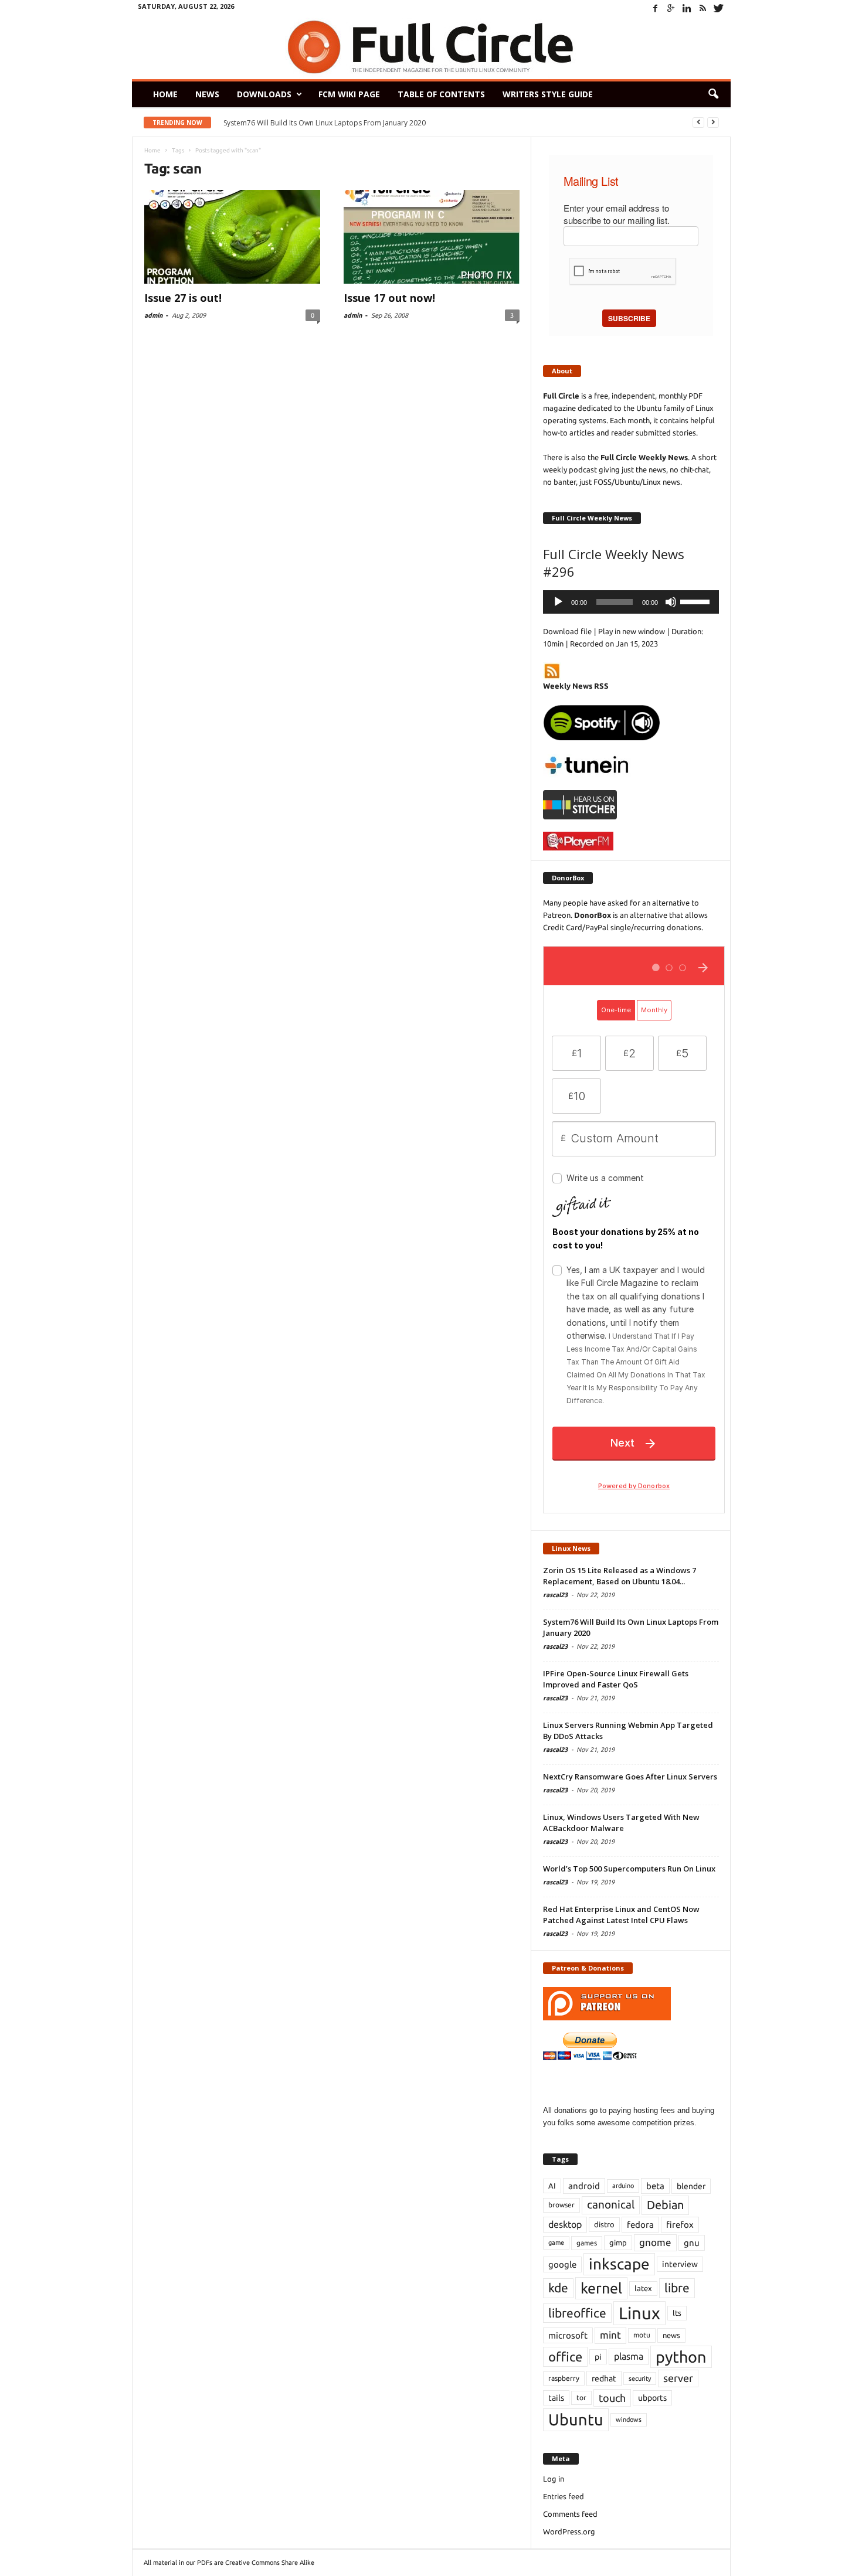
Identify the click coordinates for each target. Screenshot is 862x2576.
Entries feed (564, 2496)
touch (612, 2398)
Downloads (264, 94)
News (207, 94)
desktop (565, 2224)
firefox (680, 2225)
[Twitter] (719, 8)
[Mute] (671, 602)
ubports (652, 2398)
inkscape (619, 2264)
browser (561, 2205)
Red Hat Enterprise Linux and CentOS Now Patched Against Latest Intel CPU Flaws (621, 1915)
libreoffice (577, 2313)
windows (629, 2420)
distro (604, 2224)
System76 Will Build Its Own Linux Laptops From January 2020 (325, 123)
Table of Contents (441, 94)
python (681, 2357)
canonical (611, 2205)
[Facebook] (656, 8)
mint (610, 2335)
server (678, 2378)
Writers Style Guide (548, 94)
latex (643, 2288)
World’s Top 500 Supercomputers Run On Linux (629, 1869)
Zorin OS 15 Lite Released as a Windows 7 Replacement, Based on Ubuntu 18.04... (620, 1576)
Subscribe (629, 318)
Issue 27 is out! (183, 298)
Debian (665, 2205)
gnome (655, 2242)
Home (165, 94)
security (640, 2378)
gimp (618, 2242)
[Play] (558, 602)
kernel (601, 2288)
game (556, 2242)
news (671, 2335)
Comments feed (570, 2514)
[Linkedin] (687, 8)
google (562, 2264)
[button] (713, 94)
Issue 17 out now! (389, 298)
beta (655, 2186)
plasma (629, 2356)
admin (153, 315)
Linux (639, 2313)
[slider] (697, 601)
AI (552, 2186)
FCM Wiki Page (349, 94)
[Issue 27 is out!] (232, 237)
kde (558, 2288)
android (584, 2186)
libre (677, 2288)
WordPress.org (569, 2531)
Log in (554, 2479)
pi (598, 2357)
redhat (604, 2378)
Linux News (571, 1548)
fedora (640, 2225)
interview (680, 2264)
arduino (623, 2186)
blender (691, 2186)
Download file (567, 631)
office (565, 2356)
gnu (692, 2243)
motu (642, 2335)
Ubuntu (576, 2420)
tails (556, 2398)
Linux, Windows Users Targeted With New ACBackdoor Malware (621, 1823)
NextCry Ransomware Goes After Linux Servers (630, 1777)
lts (677, 2313)
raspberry (564, 2378)
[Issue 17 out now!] (432, 237)
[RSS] (703, 8)
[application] (631, 602)
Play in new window (632, 631)
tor (581, 2398)
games (587, 2243)
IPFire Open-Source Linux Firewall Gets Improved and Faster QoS (616, 1679)
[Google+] (671, 8)
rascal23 (555, 1595)
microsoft (568, 2335)
